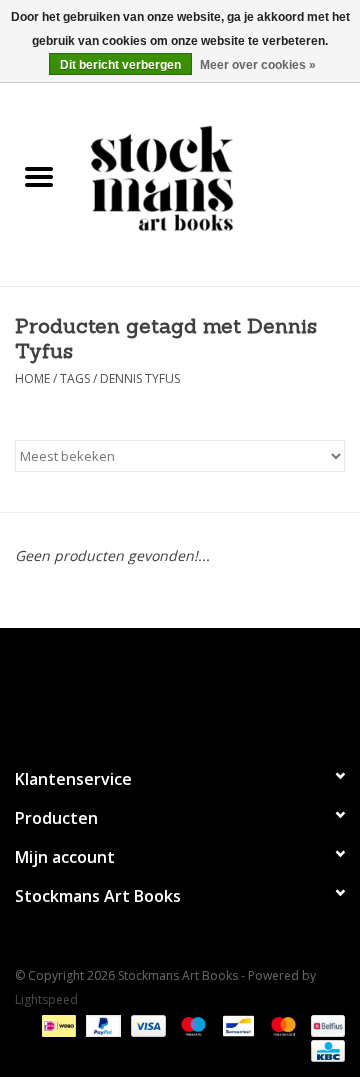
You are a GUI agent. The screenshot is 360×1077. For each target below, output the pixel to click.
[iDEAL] (57, 1024)
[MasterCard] (281, 1024)
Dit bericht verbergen (120, 65)
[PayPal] (101, 1024)
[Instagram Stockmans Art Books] (216, 689)
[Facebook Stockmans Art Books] (144, 689)
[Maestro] (191, 1024)
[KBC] (324, 1049)
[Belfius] (324, 1024)
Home (32, 378)
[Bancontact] (236, 1024)
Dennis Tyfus (140, 378)
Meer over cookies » (258, 65)
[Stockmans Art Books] (219, 177)
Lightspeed (46, 999)
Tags (75, 378)
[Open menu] (39, 176)
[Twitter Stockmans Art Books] (180, 689)
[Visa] (146, 1024)
